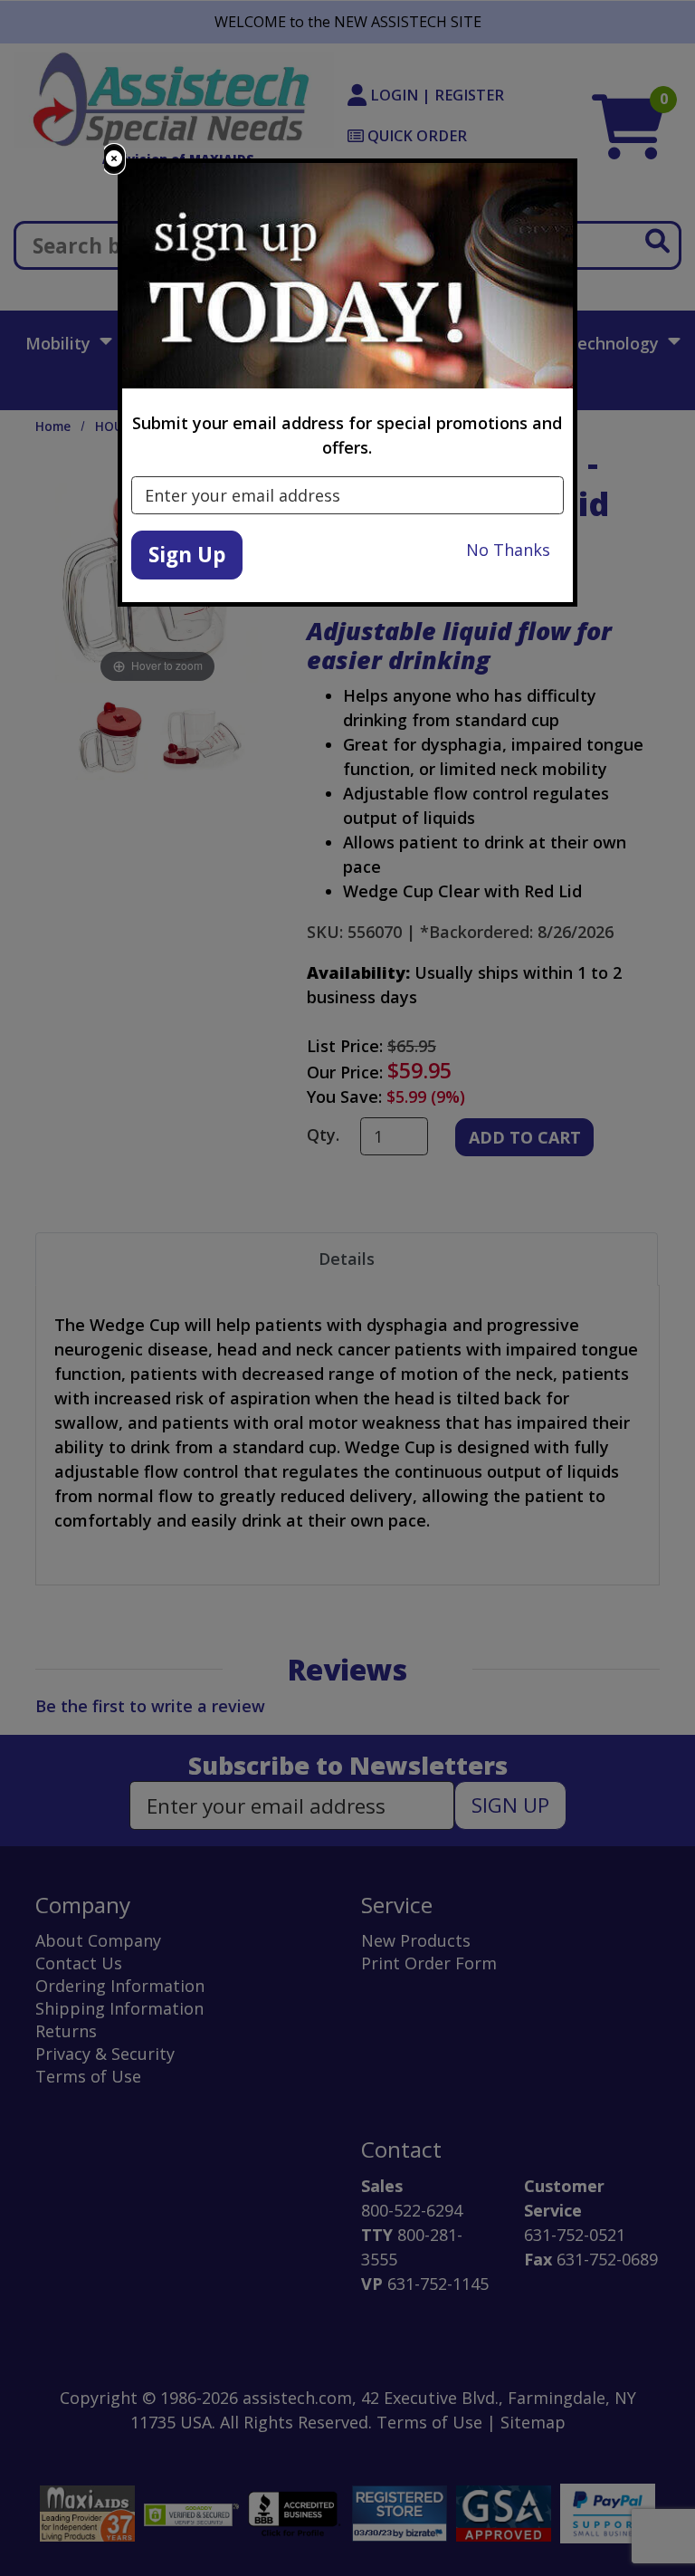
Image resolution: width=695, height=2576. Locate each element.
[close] (114, 159)
